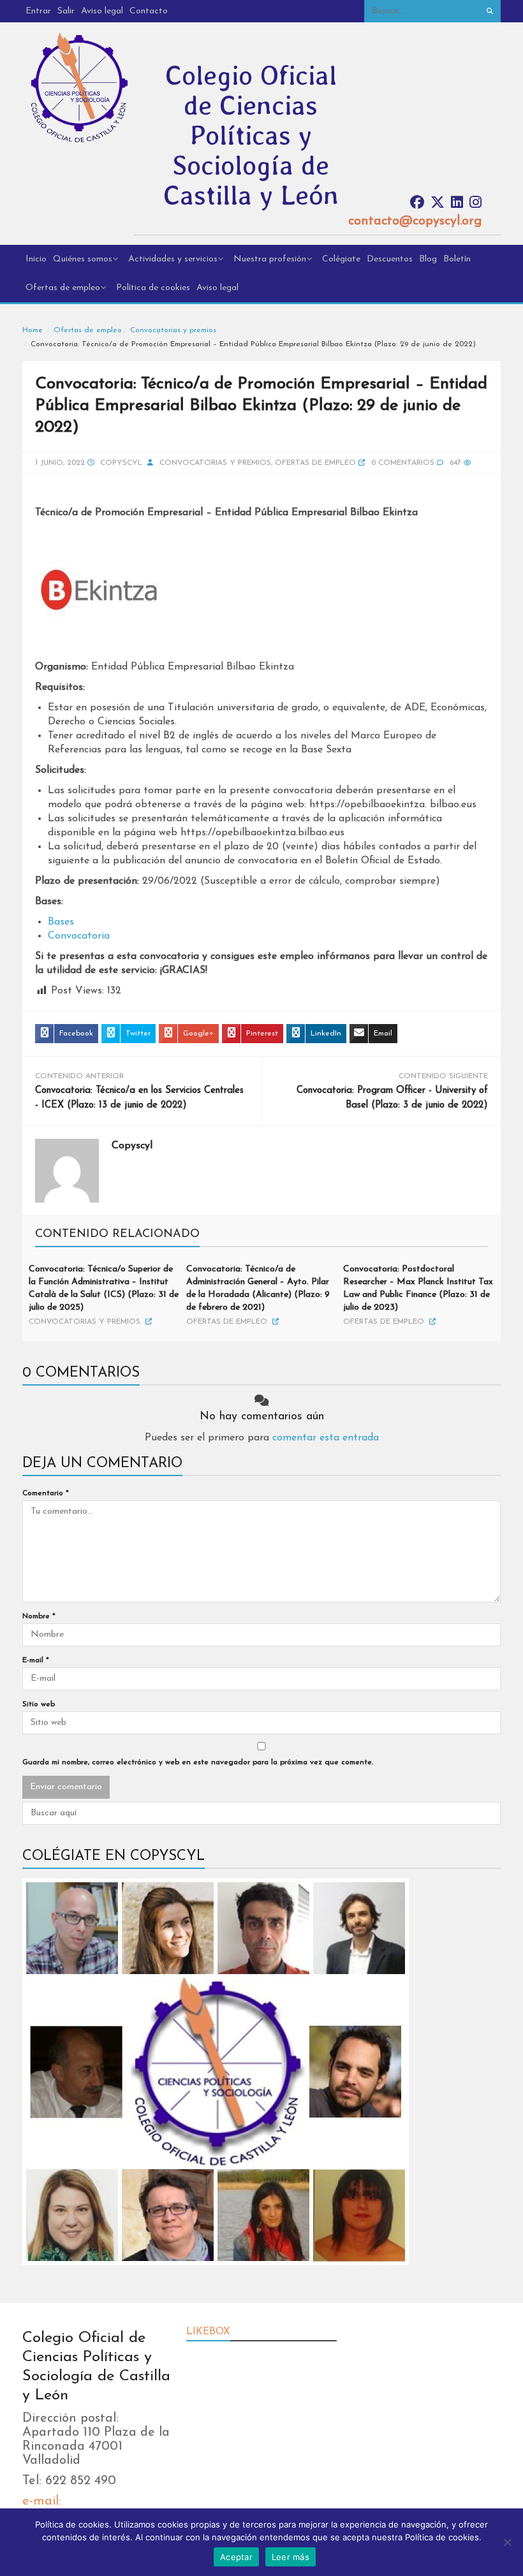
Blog (428, 259)
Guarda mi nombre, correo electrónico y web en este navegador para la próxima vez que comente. (198, 1762)
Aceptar (236, 2557)
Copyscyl (121, 463)
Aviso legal (102, 11)
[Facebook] (417, 203)
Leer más (291, 2557)
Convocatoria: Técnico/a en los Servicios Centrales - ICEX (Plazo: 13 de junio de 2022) (139, 1098)
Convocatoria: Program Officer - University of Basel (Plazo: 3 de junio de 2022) (392, 1098)
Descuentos (390, 259)
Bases (61, 922)
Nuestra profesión (270, 259)
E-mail (36, 1660)
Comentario (46, 1493)
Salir (66, 11)
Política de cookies (153, 288)
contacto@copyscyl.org (415, 221)
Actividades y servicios (173, 259)
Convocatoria (79, 936)
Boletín (457, 259)
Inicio (36, 259)
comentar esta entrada (326, 1438)
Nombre (39, 1616)
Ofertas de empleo (63, 288)
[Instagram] (475, 203)
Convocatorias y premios (173, 330)
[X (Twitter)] (438, 203)
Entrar (38, 11)
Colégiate (341, 259)
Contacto (149, 11)
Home (33, 330)
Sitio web (39, 1704)
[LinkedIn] (457, 203)
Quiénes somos (83, 259)
